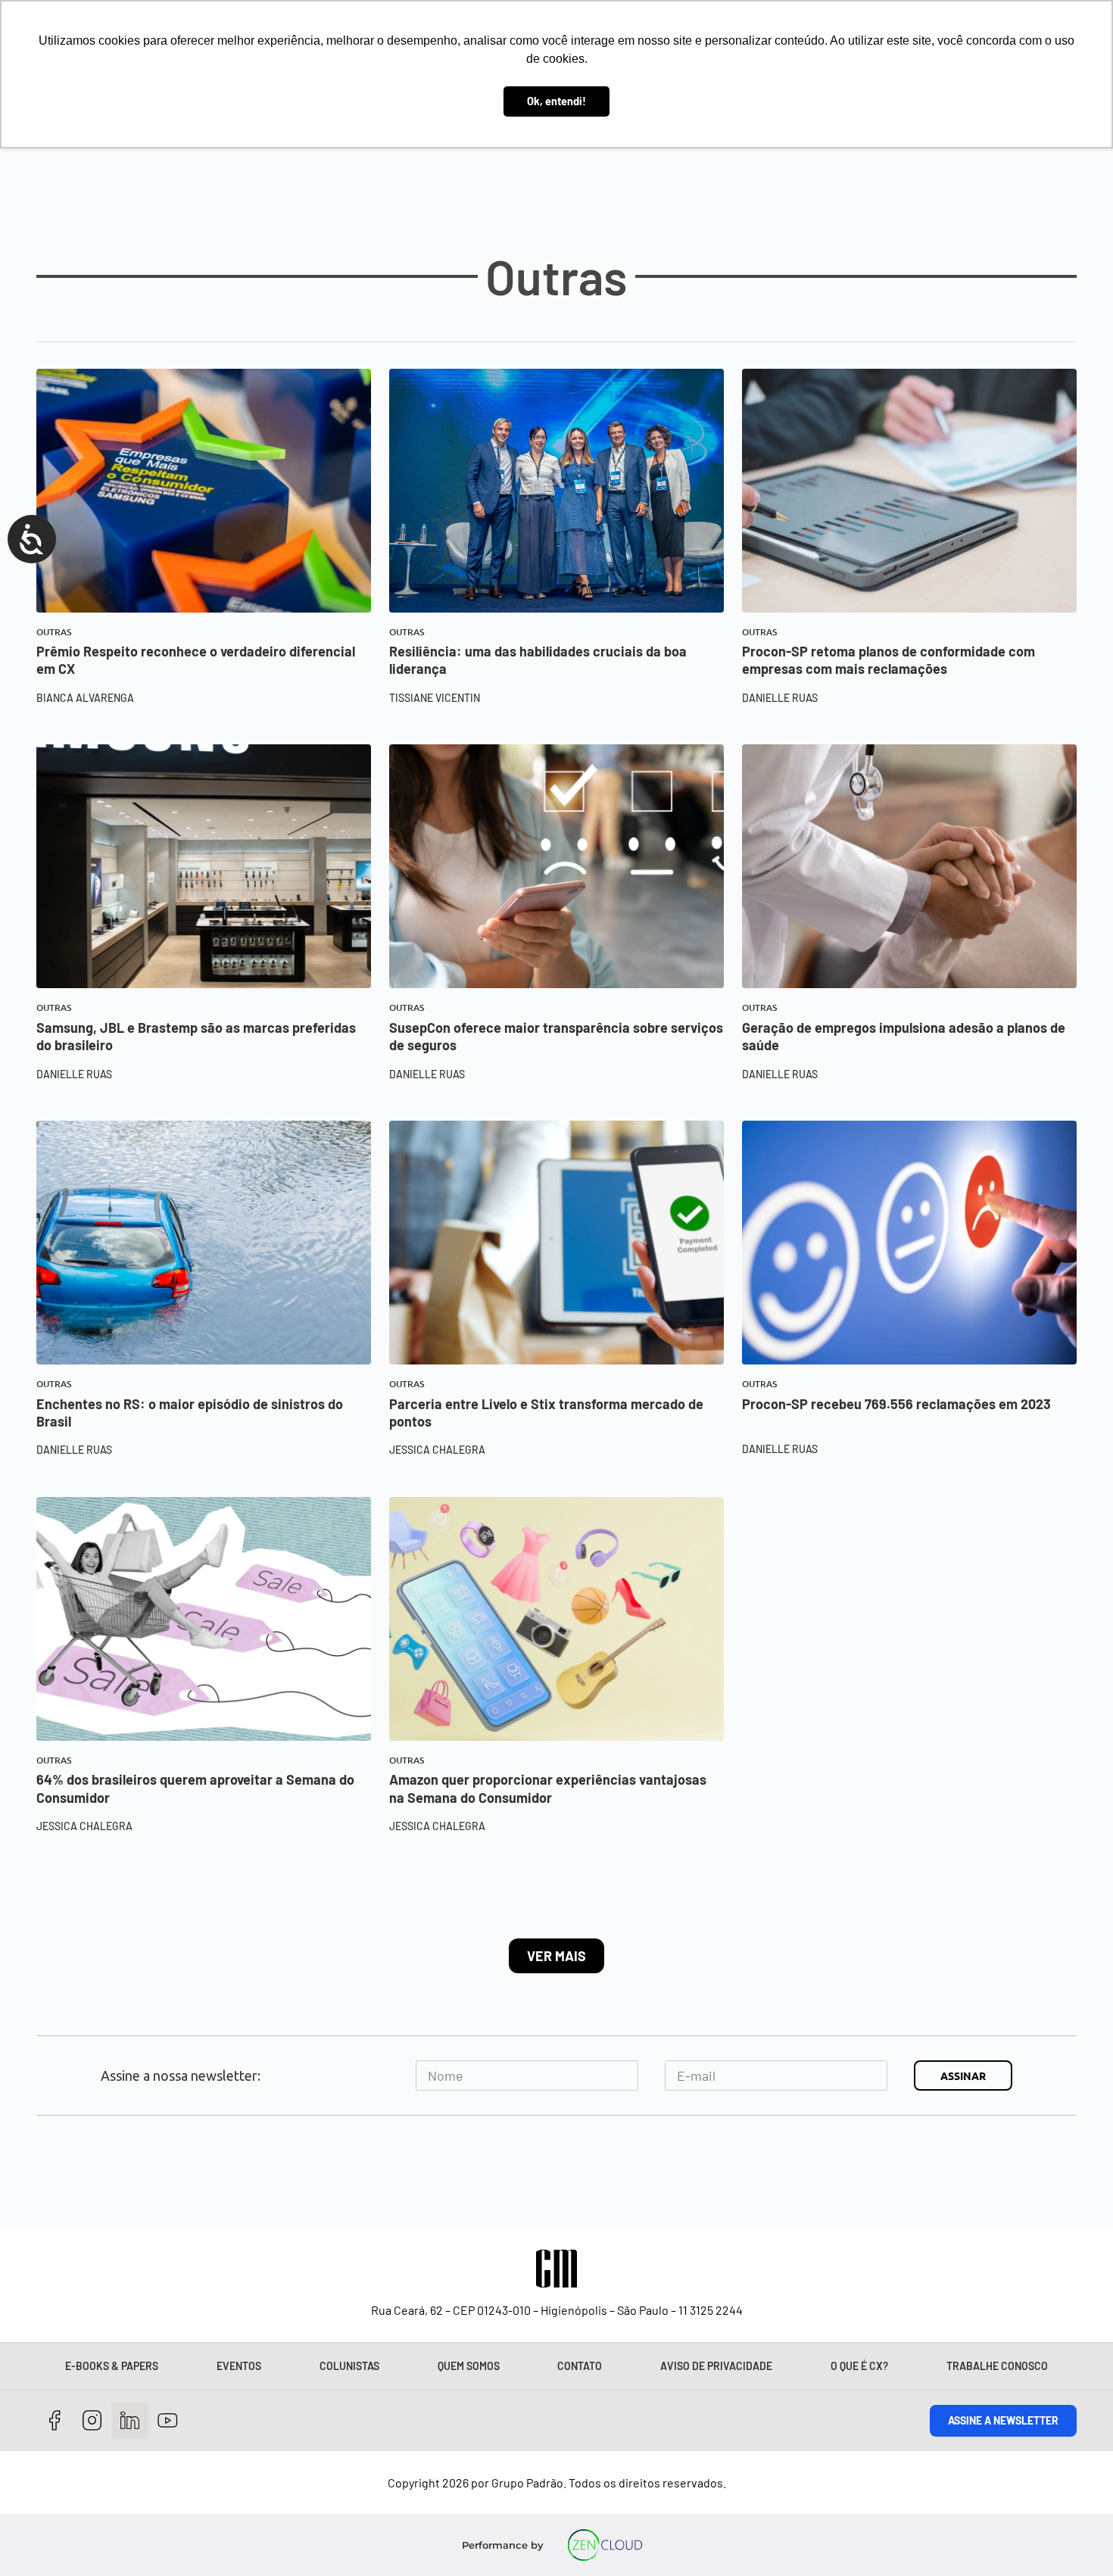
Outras (54, 632)
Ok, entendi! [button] (556, 101)
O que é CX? (859, 2366)
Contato (580, 2366)
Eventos (239, 2366)
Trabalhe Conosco (997, 2366)
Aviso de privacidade (716, 2366)
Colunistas (349, 2366)
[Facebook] (55, 2421)
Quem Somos (469, 2366)
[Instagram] (93, 2421)
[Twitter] (130, 2421)
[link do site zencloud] (605, 2545)
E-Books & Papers (112, 2366)
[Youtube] (168, 2421)
